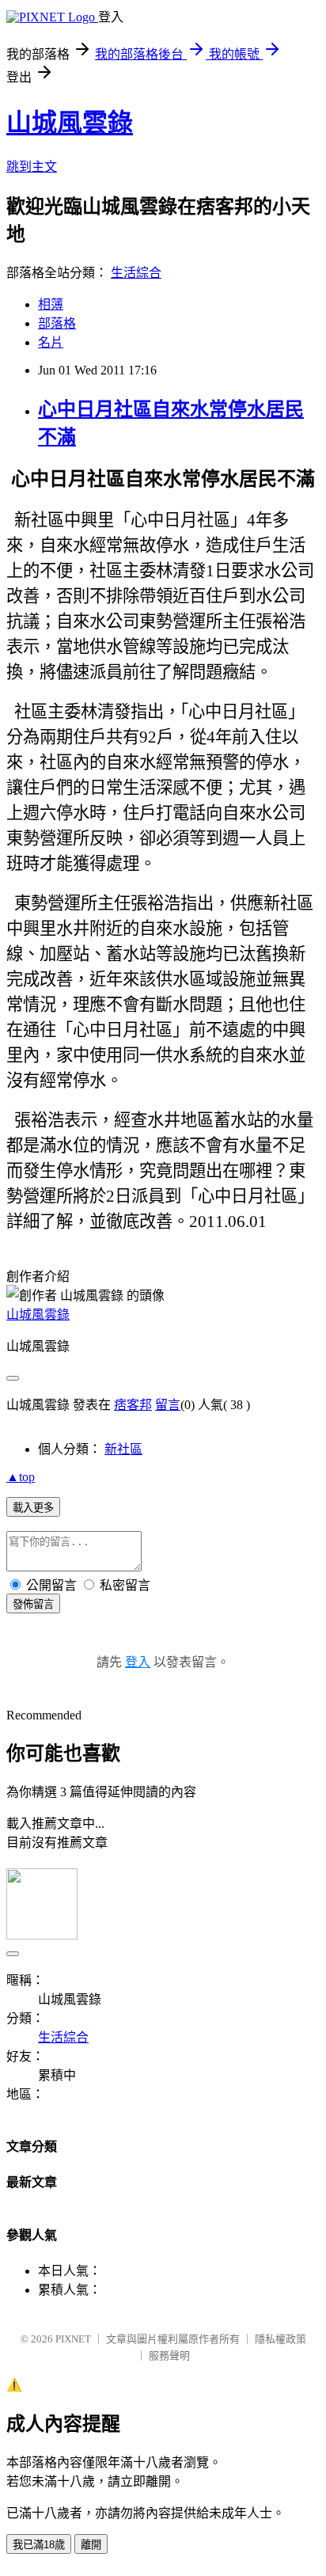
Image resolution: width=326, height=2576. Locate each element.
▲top (21, 1477)
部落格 (57, 323)
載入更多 (33, 1508)
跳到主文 (32, 167)
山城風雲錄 (70, 123)
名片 (51, 342)
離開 (91, 2545)
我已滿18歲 (39, 2545)
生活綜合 (136, 273)
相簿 (51, 304)
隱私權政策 (281, 2339)
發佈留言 (33, 1604)
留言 (168, 1405)
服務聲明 (169, 2356)
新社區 (123, 1449)
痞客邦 (133, 1405)
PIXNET (73, 2339)
